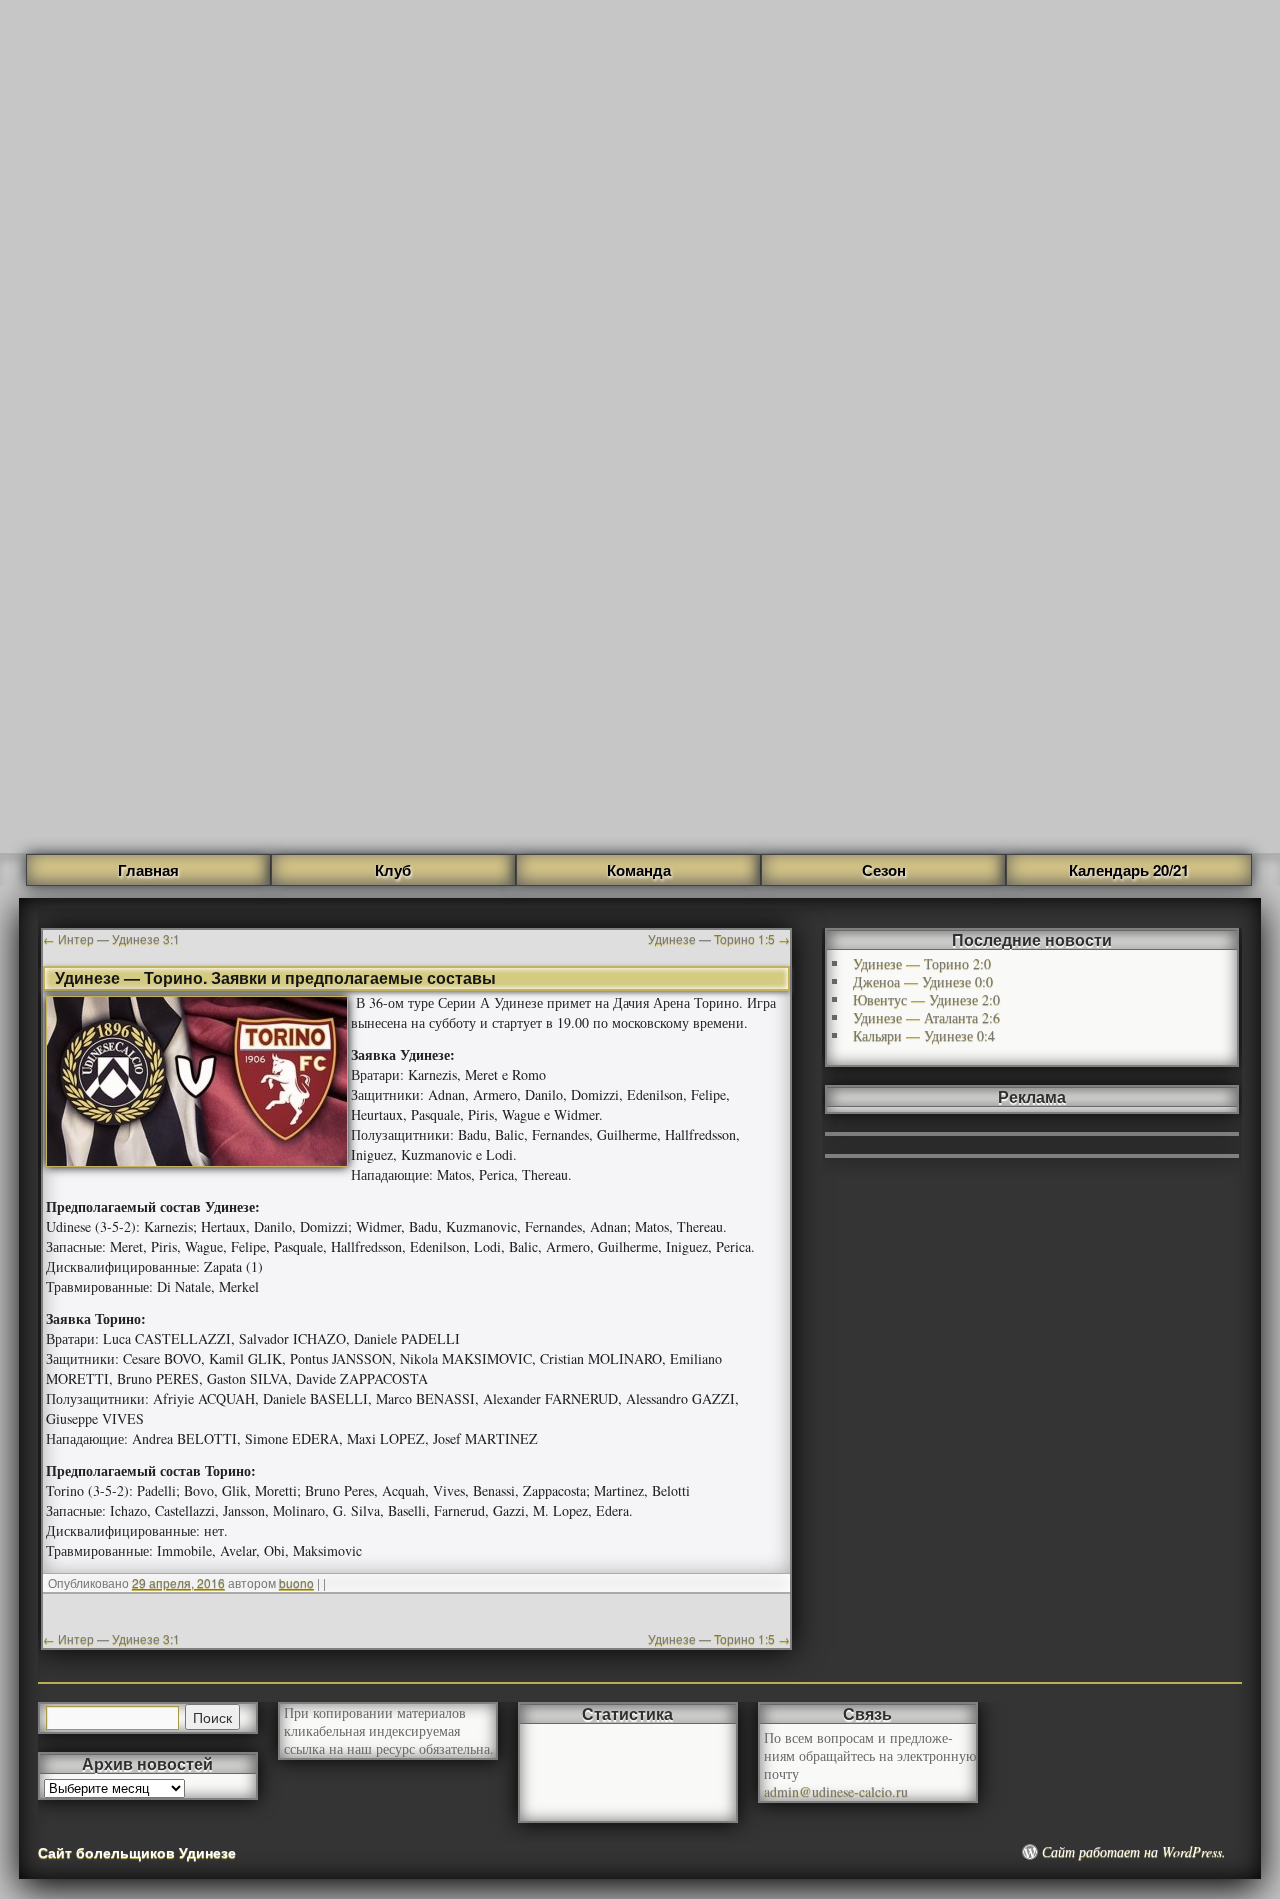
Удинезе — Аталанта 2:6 (926, 1017)
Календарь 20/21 (1129, 870)
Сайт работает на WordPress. (1134, 1852)
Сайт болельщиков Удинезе (137, 1852)
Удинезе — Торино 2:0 (922, 963)
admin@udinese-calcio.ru (836, 1791)
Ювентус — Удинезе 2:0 (926, 999)
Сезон (884, 870)
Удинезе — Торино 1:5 (719, 938)
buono (296, 1582)
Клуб (393, 870)
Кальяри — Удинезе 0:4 (924, 1035)
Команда (639, 870)
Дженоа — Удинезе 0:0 (923, 981)
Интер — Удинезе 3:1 (111, 938)
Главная (148, 870)
